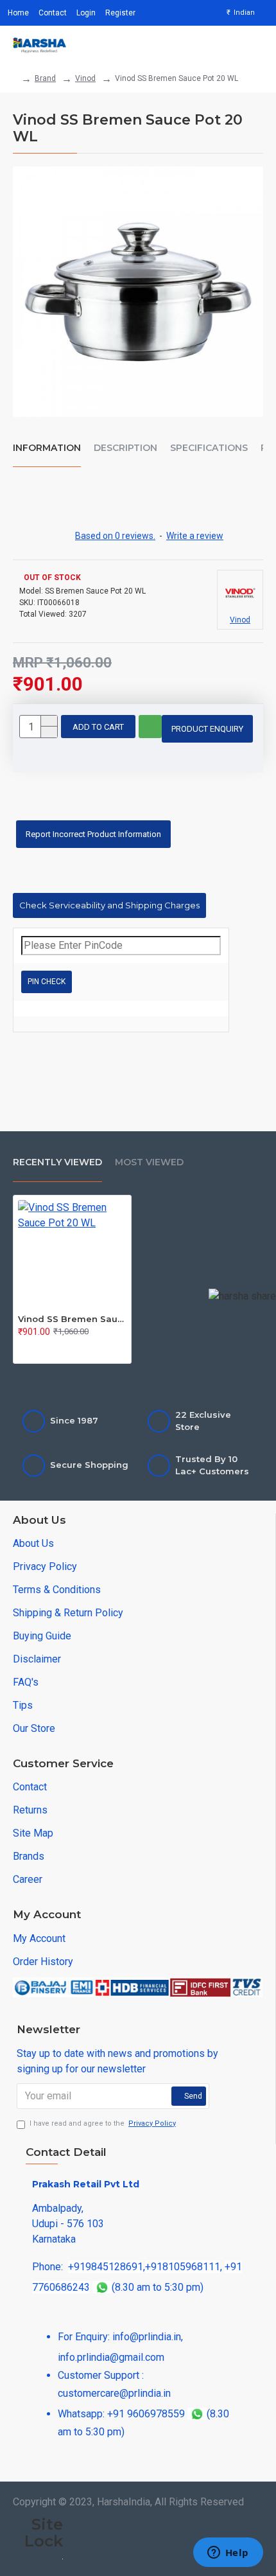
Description (125, 448)
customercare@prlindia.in (114, 2393)
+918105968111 (183, 2267)
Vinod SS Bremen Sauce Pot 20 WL (72, 1319)
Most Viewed (149, 1162)
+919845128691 (106, 2267)
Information (47, 448)
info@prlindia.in (147, 2337)
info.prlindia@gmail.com (111, 2357)
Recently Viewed (57, 1162)
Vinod (85, 78)
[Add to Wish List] (50, 1349)
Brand (45, 78)
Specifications (209, 448)
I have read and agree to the (103, 2123)
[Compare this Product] (74, 1349)
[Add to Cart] (26, 1349)
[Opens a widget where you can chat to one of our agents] (228, 2554)
